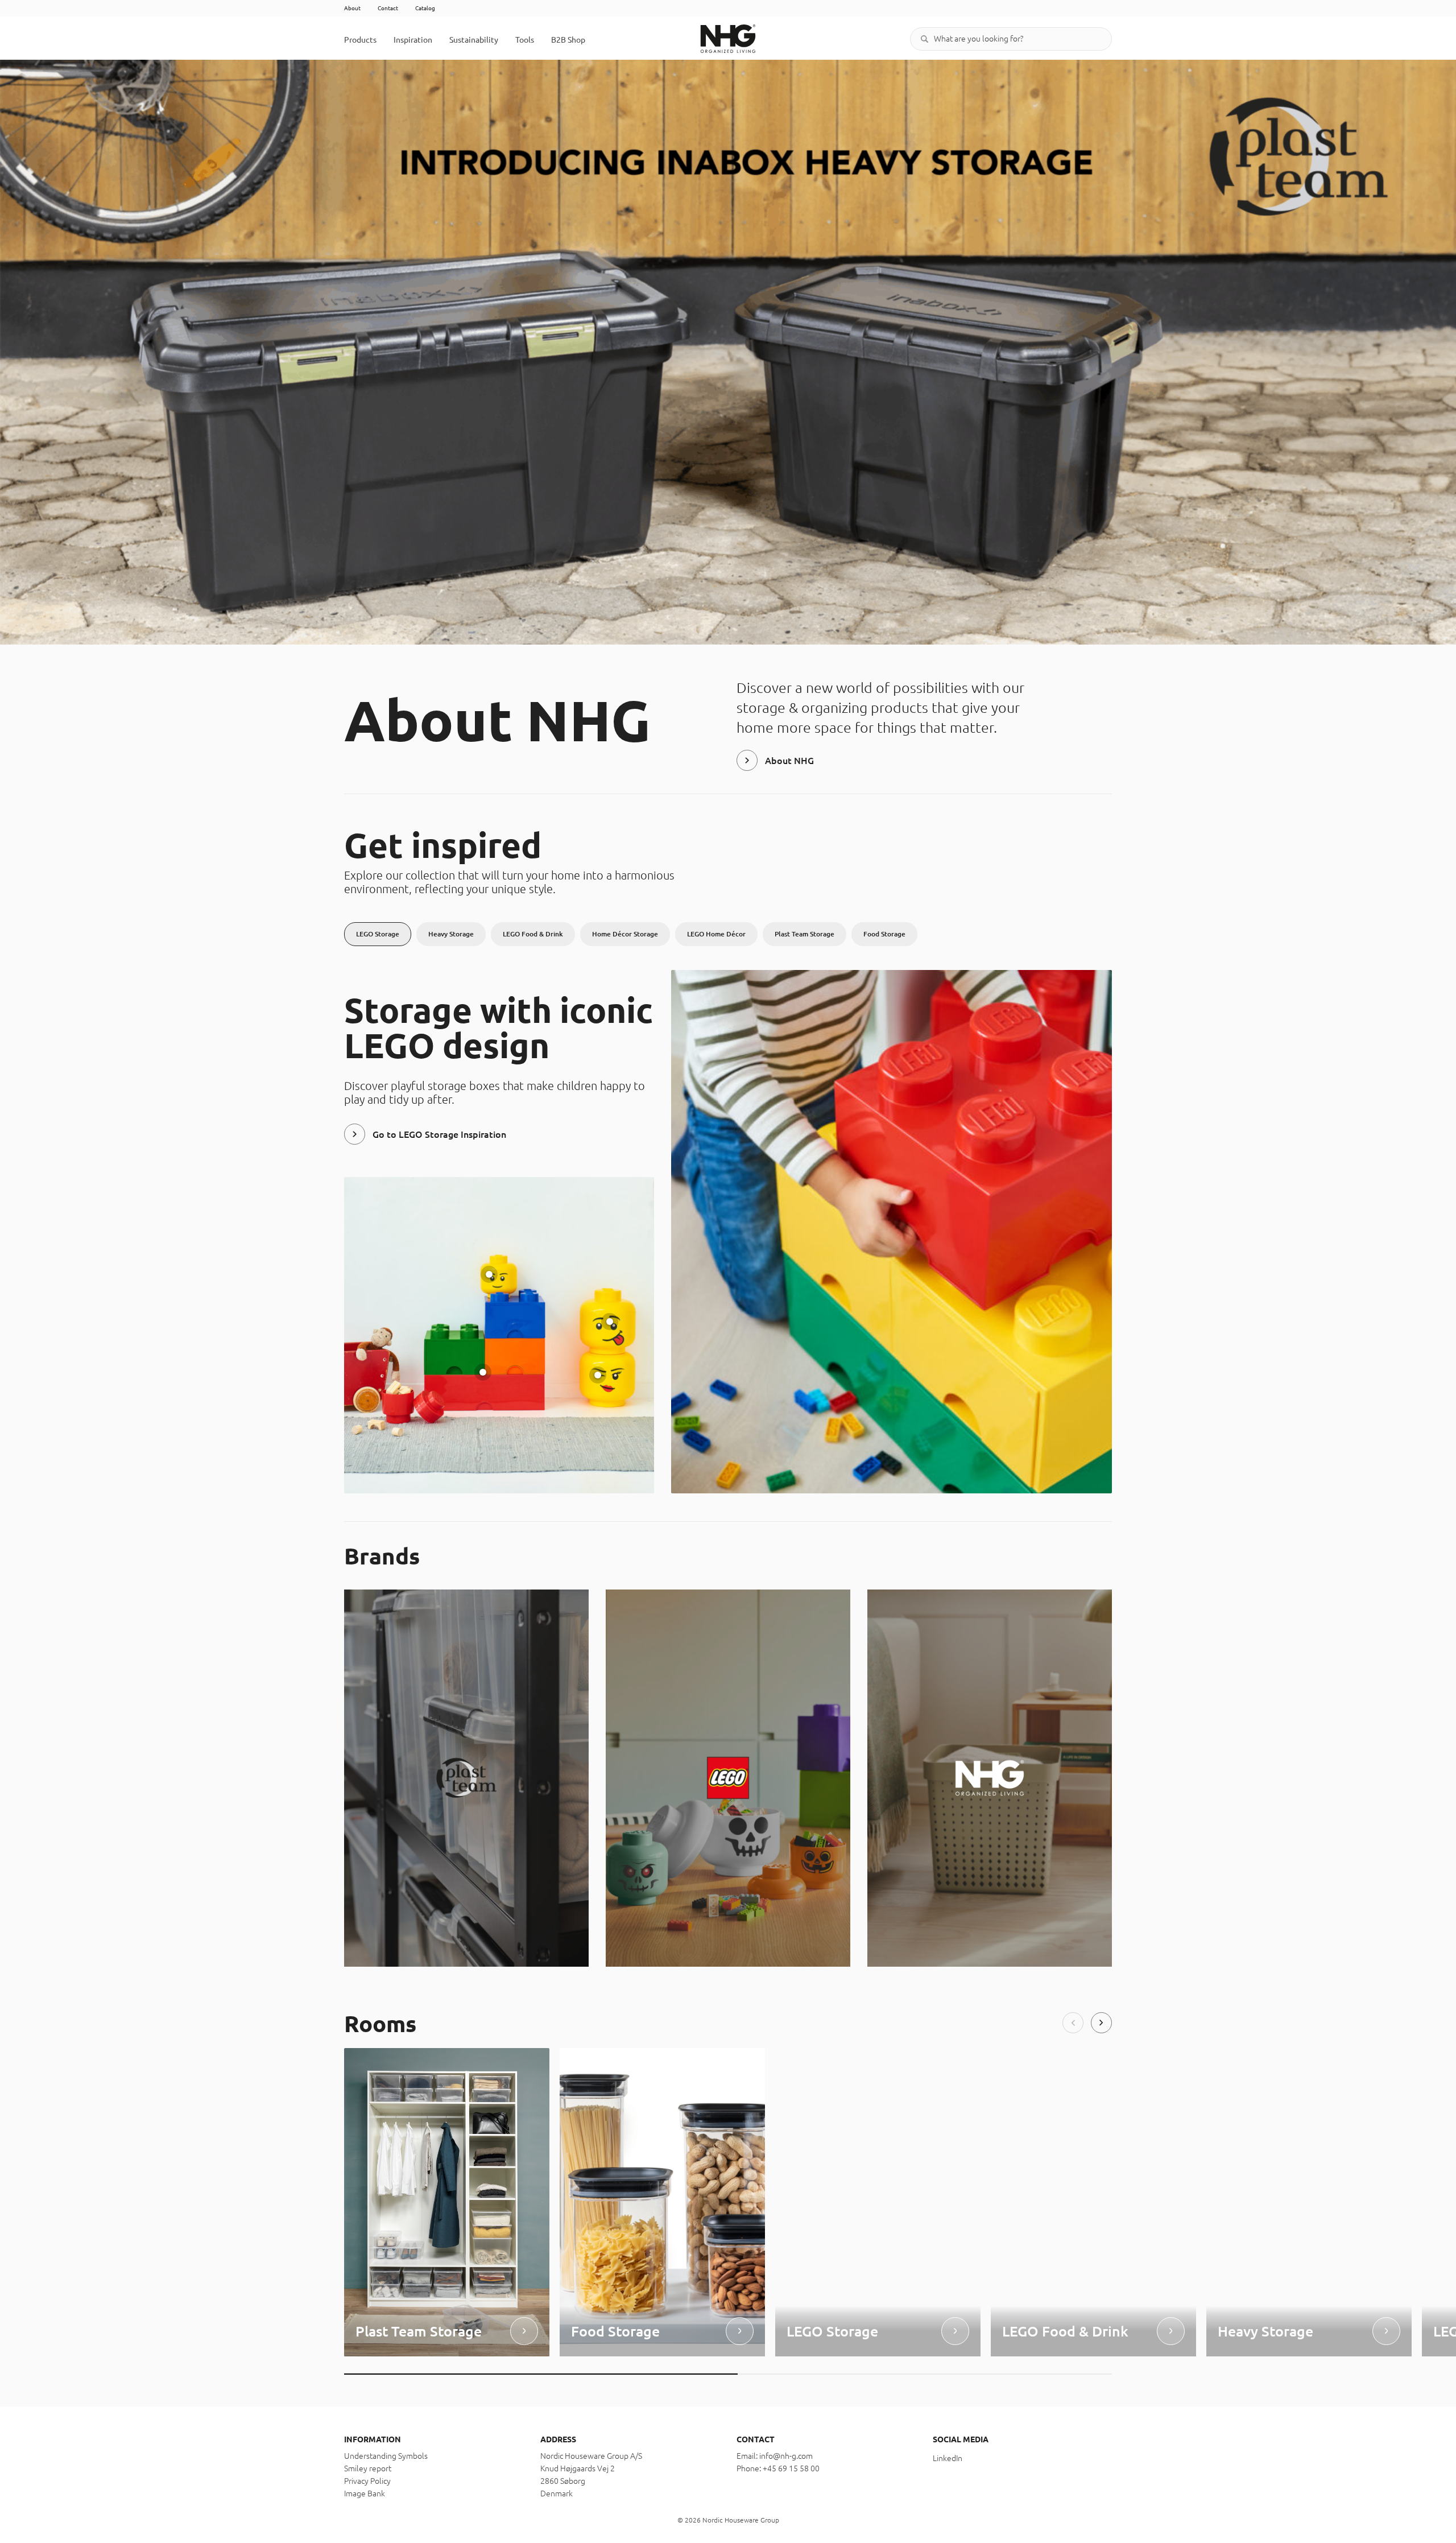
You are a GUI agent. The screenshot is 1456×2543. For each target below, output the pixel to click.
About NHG (789, 761)
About (352, 8)
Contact (388, 8)
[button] (1073, 2023)
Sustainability (474, 40)
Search (924, 39)
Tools (525, 40)
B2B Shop (568, 40)
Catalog (425, 8)
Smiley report (368, 2468)
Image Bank (365, 2494)
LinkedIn (948, 2458)
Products (360, 40)
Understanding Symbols (386, 2456)
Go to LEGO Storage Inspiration (439, 1134)
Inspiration (413, 40)
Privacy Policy (367, 2481)
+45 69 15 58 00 (791, 2468)
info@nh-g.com (786, 2456)
